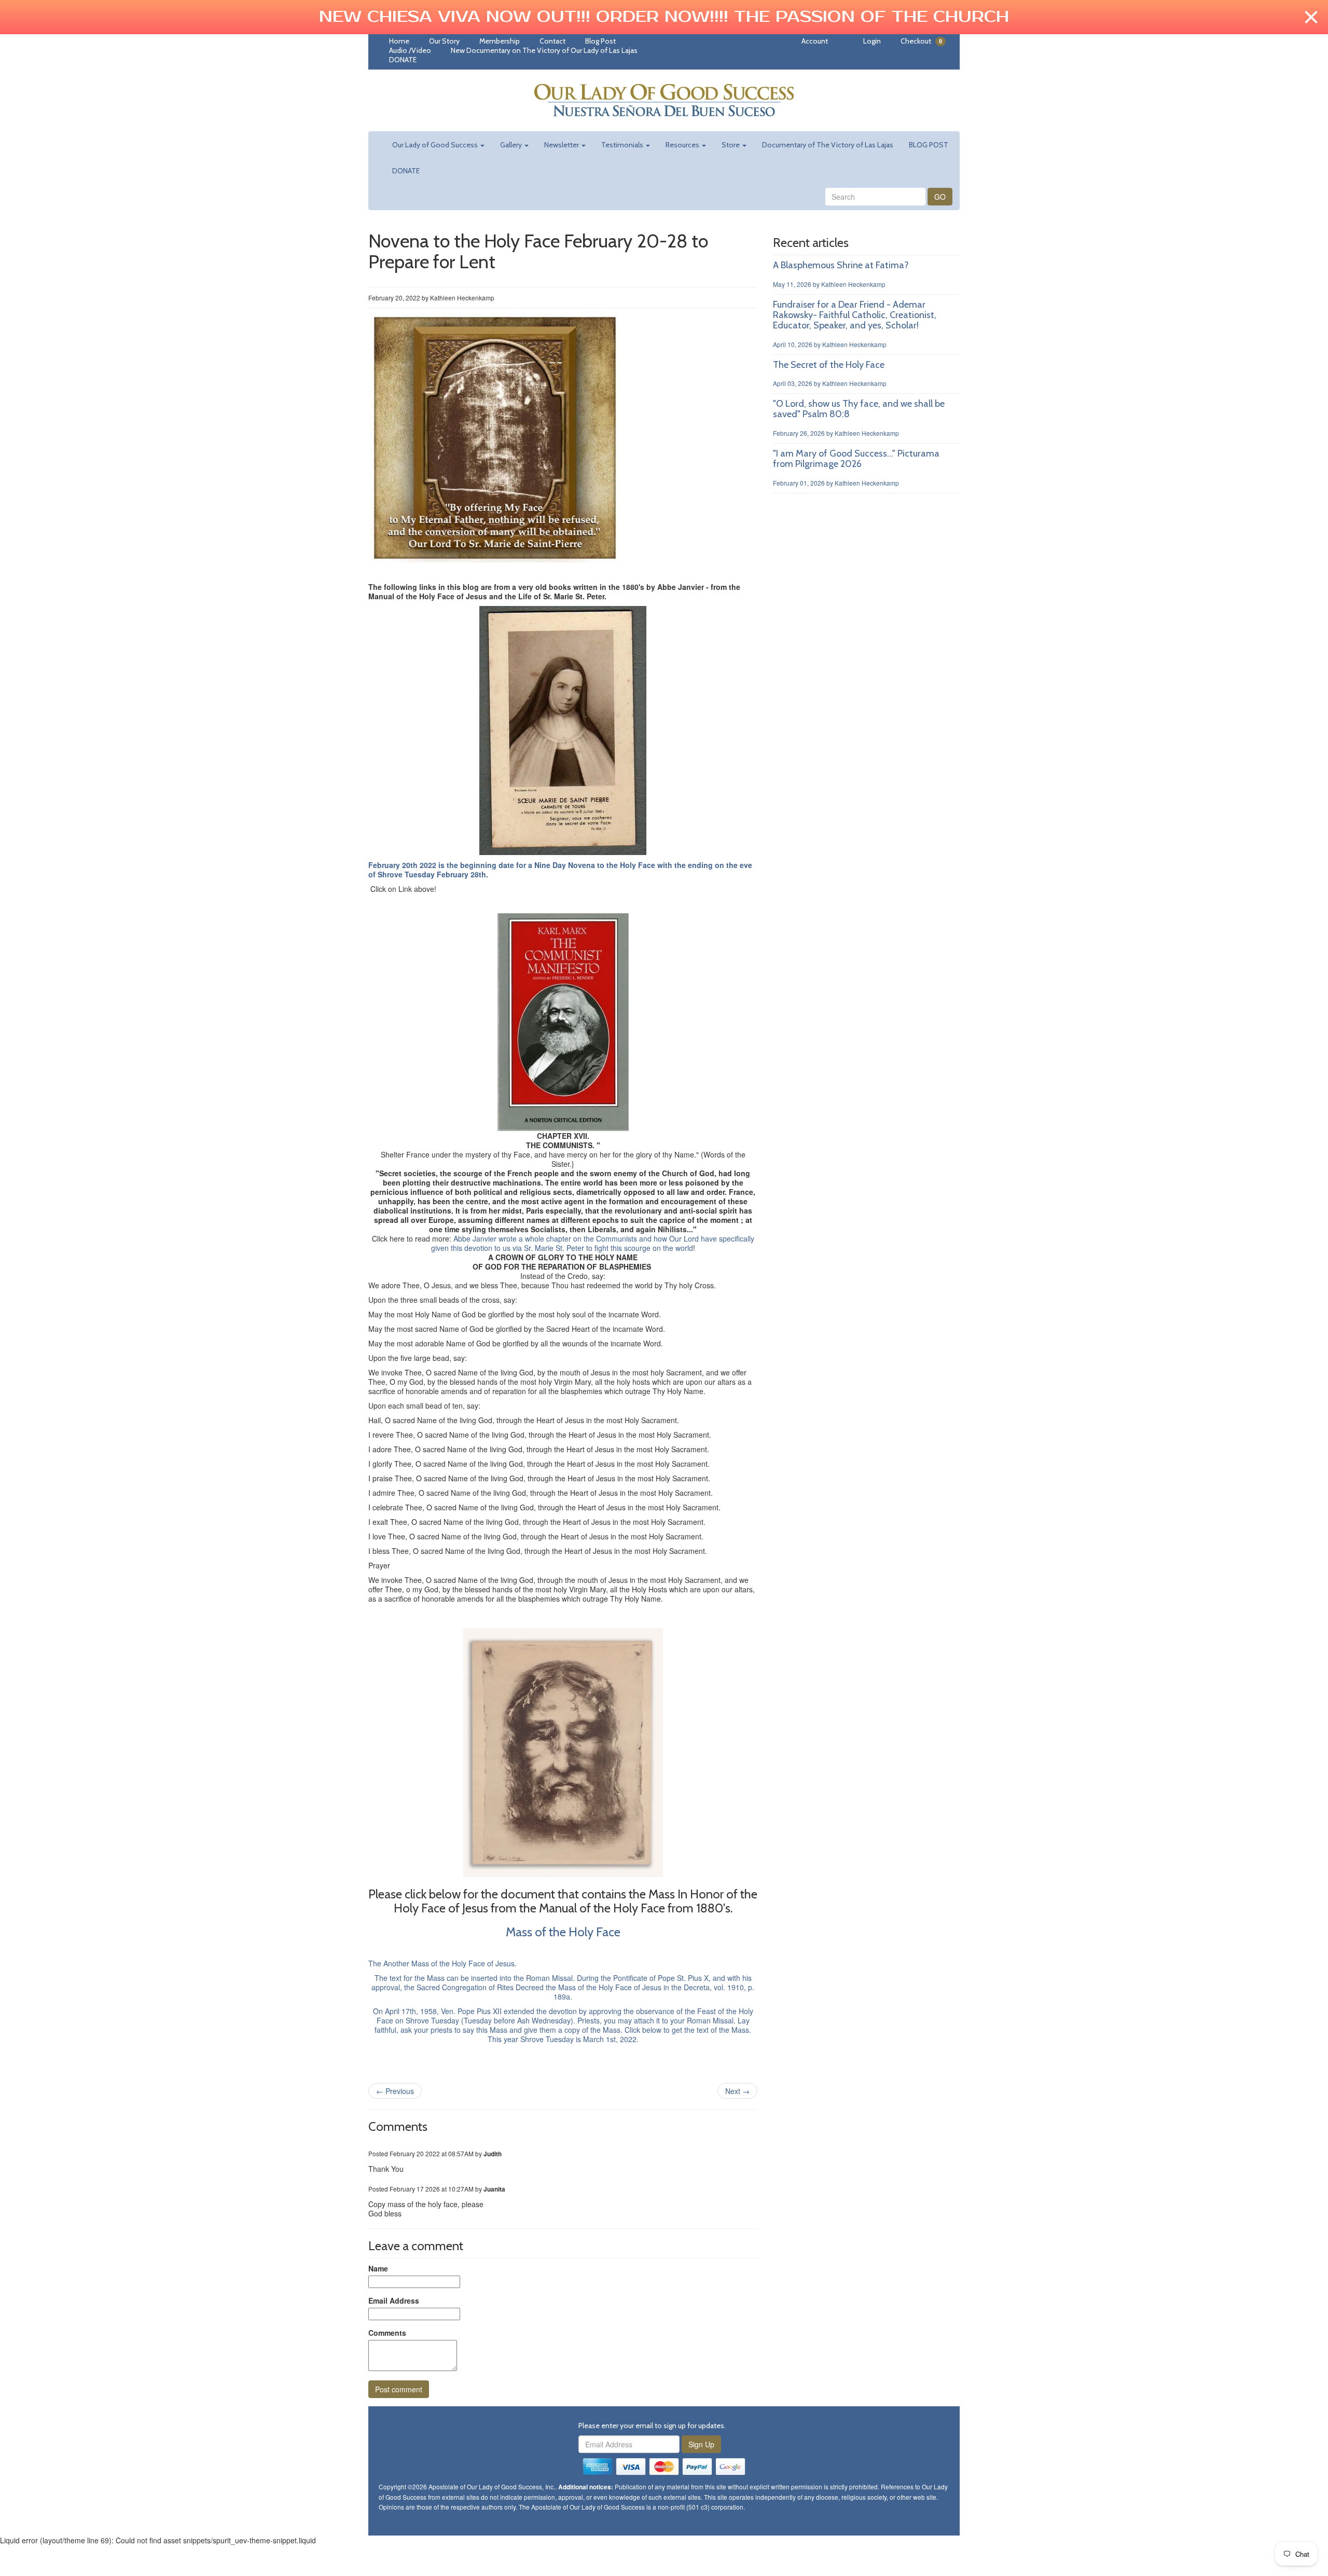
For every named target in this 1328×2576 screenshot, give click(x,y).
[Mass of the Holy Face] (563, 2054)
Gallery (512, 145)
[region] (664, 17)
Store (731, 145)
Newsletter (562, 145)
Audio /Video (410, 50)
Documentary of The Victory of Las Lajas (828, 145)
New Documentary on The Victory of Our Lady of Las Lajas (544, 50)
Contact (552, 41)
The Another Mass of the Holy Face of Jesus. (442, 1963)
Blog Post (600, 41)
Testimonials (623, 145)
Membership (500, 41)
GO (940, 197)
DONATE (403, 60)
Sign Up (701, 2444)
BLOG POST (929, 145)
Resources (683, 145)
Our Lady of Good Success (436, 145)
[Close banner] (1311, 17)
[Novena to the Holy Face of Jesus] (495, 437)
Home (399, 41)
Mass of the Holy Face (563, 1932)
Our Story (444, 41)
